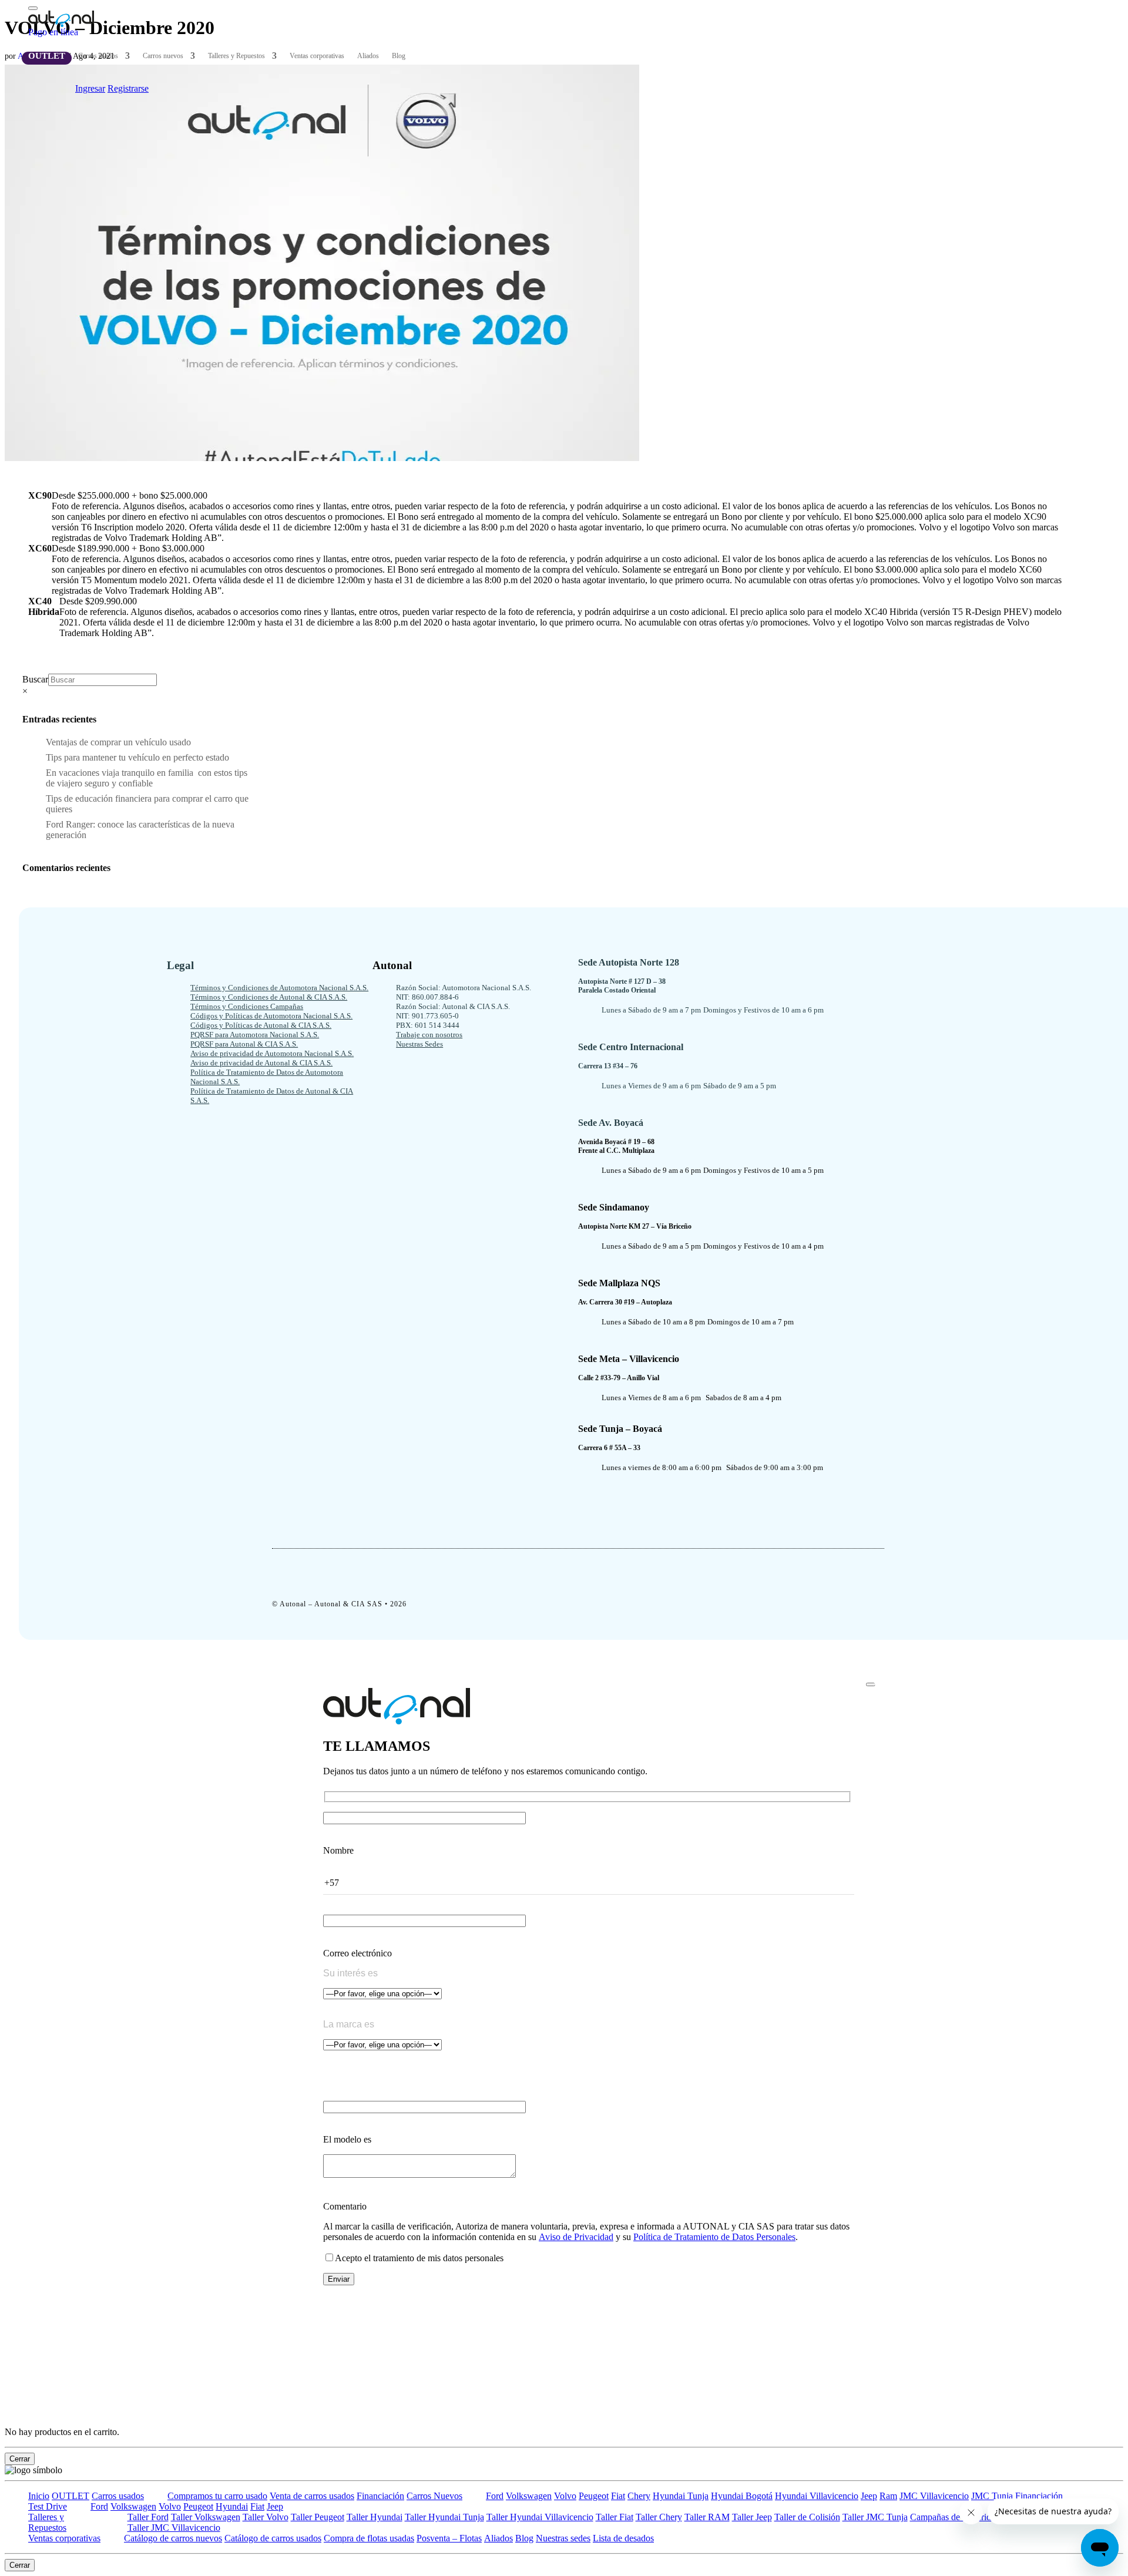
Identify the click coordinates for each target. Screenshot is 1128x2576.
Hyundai (232, 2506)
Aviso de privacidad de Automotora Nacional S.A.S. (272, 1053)
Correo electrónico (357, 1953)
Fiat (618, 2496)
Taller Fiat (615, 2517)
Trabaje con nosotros (429, 1035)
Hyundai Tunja (681, 2496)
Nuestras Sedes (419, 1044)
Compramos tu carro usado (217, 2496)
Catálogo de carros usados (273, 2538)
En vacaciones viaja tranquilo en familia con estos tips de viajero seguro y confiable (147, 778)
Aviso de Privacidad (576, 2237)
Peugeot (594, 2496)
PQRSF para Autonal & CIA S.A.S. (244, 1044)
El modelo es (347, 2139)
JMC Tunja (992, 2496)
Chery (639, 2496)
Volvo (565, 2496)
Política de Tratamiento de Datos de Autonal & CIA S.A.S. (272, 1096)
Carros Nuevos (434, 2496)
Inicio (39, 2496)
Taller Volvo (266, 2517)
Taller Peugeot (318, 2517)
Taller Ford (148, 2517)
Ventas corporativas (317, 56)
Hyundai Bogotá (742, 2496)
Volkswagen (529, 2496)
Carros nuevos (163, 56)
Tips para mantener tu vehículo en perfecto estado (137, 757)
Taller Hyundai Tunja (444, 2517)
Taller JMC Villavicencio (174, 2528)
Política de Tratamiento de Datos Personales (714, 2237)
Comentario (345, 2206)
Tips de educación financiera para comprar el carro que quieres (147, 804)
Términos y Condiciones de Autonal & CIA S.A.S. (269, 997)
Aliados (368, 56)
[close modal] (871, 1684)
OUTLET (47, 56)
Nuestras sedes (563, 2538)
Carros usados (98, 56)
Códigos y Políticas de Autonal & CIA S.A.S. (261, 1025)
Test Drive (48, 2506)
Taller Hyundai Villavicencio (540, 2517)
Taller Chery (659, 2517)
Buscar (35, 679)
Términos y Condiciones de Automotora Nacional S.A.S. (279, 988)
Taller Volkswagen (206, 2517)
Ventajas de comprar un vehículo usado (118, 742)
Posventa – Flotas (449, 2538)
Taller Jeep (752, 2517)
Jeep (869, 2496)
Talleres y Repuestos (236, 56)
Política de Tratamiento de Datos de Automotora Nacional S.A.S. (267, 1077)
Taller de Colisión (807, 2517)
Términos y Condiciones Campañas (247, 1006)
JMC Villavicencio (934, 2496)
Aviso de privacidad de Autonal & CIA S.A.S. (261, 1063)
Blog (399, 56)
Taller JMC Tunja (875, 2517)
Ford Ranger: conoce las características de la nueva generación (140, 830)
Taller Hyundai (375, 2517)
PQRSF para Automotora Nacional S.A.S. (255, 1035)
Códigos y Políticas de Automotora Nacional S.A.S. (271, 1016)
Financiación (380, 2496)
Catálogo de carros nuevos (173, 2538)
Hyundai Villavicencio (817, 2496)
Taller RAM (707, 2517)
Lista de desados (623, 2538)
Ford (495, 2496)
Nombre (338, 1850)
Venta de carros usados (312, 2496)
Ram (888, 2496)
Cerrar (20, 2459)
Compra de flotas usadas (369, 2538)
